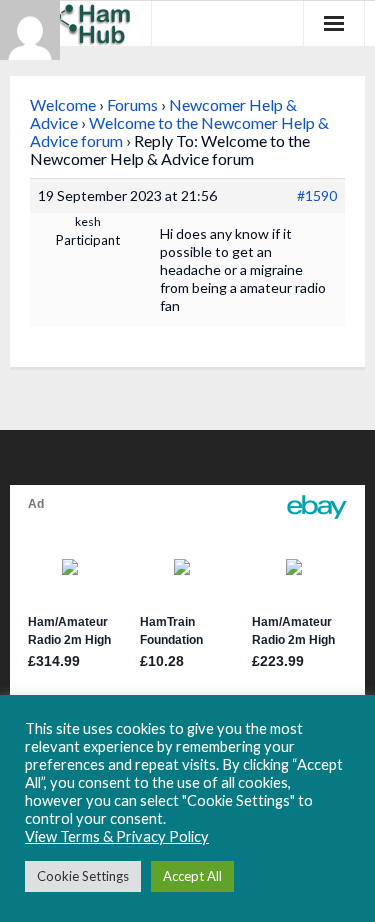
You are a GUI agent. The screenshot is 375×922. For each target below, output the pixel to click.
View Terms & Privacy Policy (117, 836)
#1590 (317, 195)
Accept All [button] (192, 876)
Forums (132, 104)
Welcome (63, 104)
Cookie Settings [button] (83, 876)
